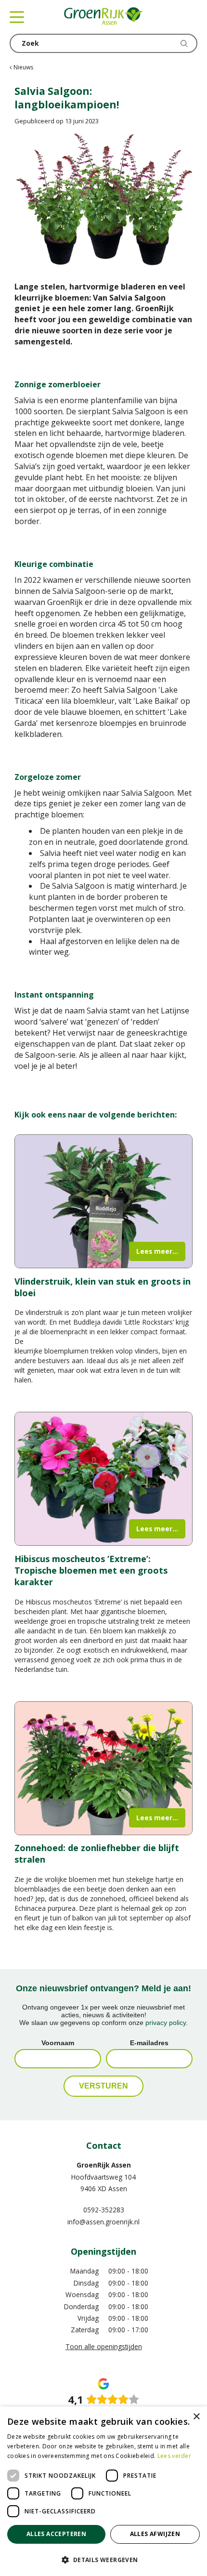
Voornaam (58, 2043)
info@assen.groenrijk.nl (103, 2222)
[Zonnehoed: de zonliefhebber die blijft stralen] (103, 1768)
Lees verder (174, 2456)
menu (17, 17)
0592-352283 (104, 2210)
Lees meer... (157, 1251)
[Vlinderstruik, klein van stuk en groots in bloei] (103, 1201)
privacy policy (166, 2023)
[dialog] (103, 2491)
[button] (103, 2559)
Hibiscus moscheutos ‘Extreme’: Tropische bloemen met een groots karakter (91, 1570)
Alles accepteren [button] (56, 2534)
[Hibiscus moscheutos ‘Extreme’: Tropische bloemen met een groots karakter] (103, 1479)
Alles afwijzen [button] (155, 2534)
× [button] (196, 2417)
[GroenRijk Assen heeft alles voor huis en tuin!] (103, 17)
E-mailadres (149, 2043)
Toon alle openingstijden (104, 2346)
